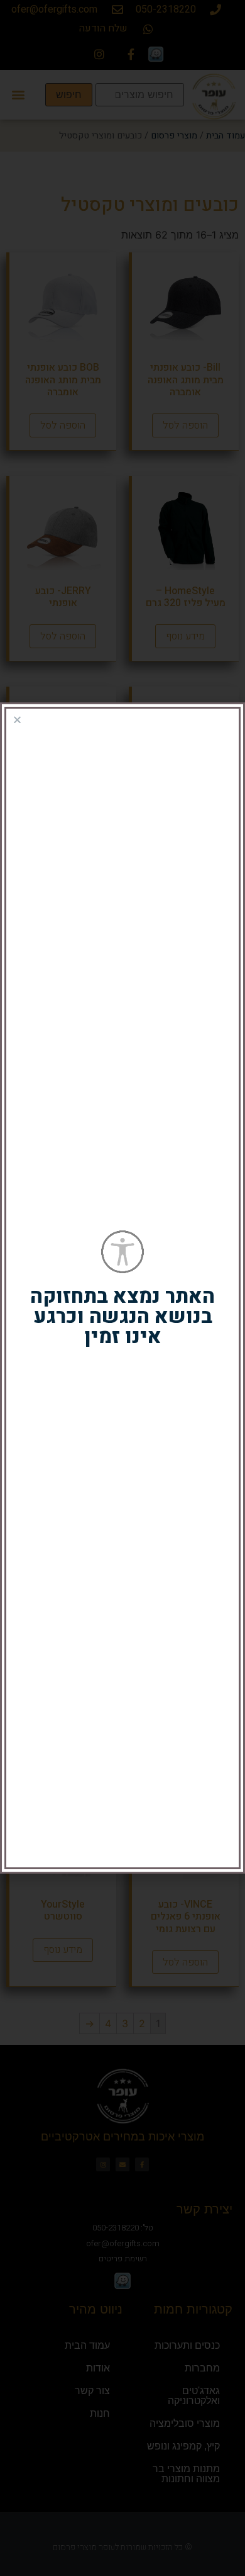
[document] (122, 1288)
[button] (17, 720)
